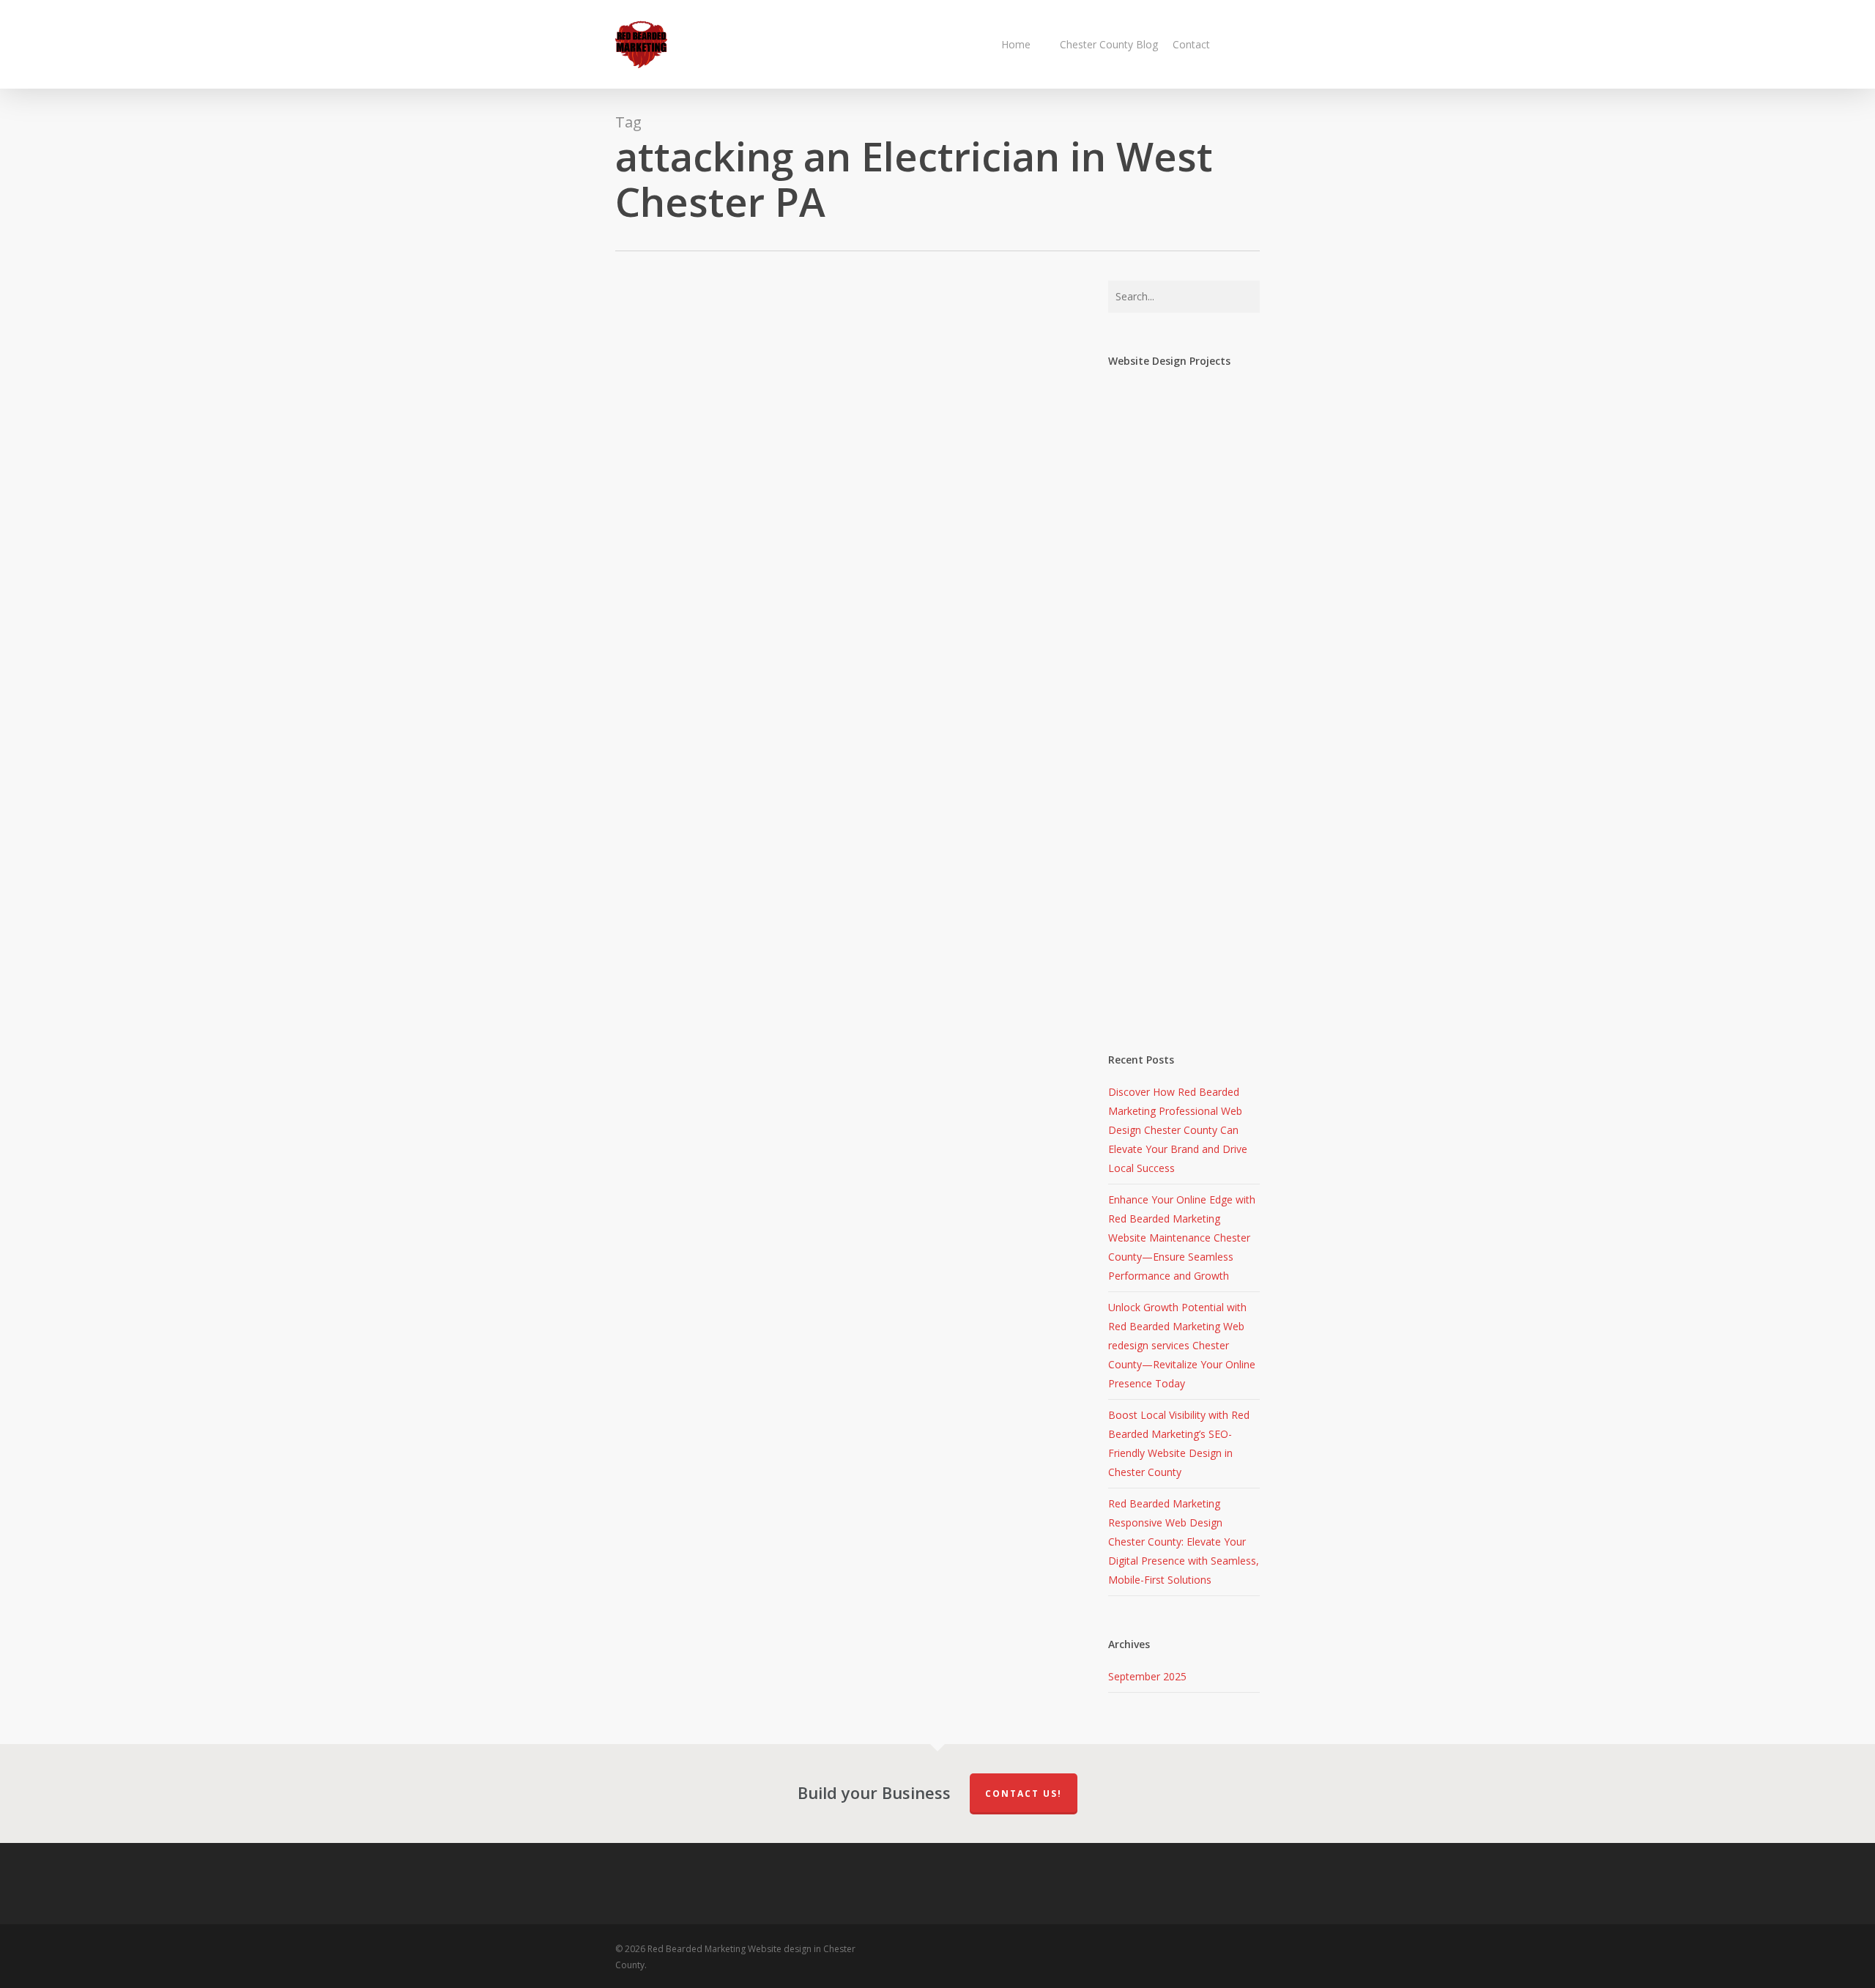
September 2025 (1147, 1676)
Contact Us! (1024, 1794)
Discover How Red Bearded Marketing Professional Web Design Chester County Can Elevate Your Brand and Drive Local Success (1178, 1130)
